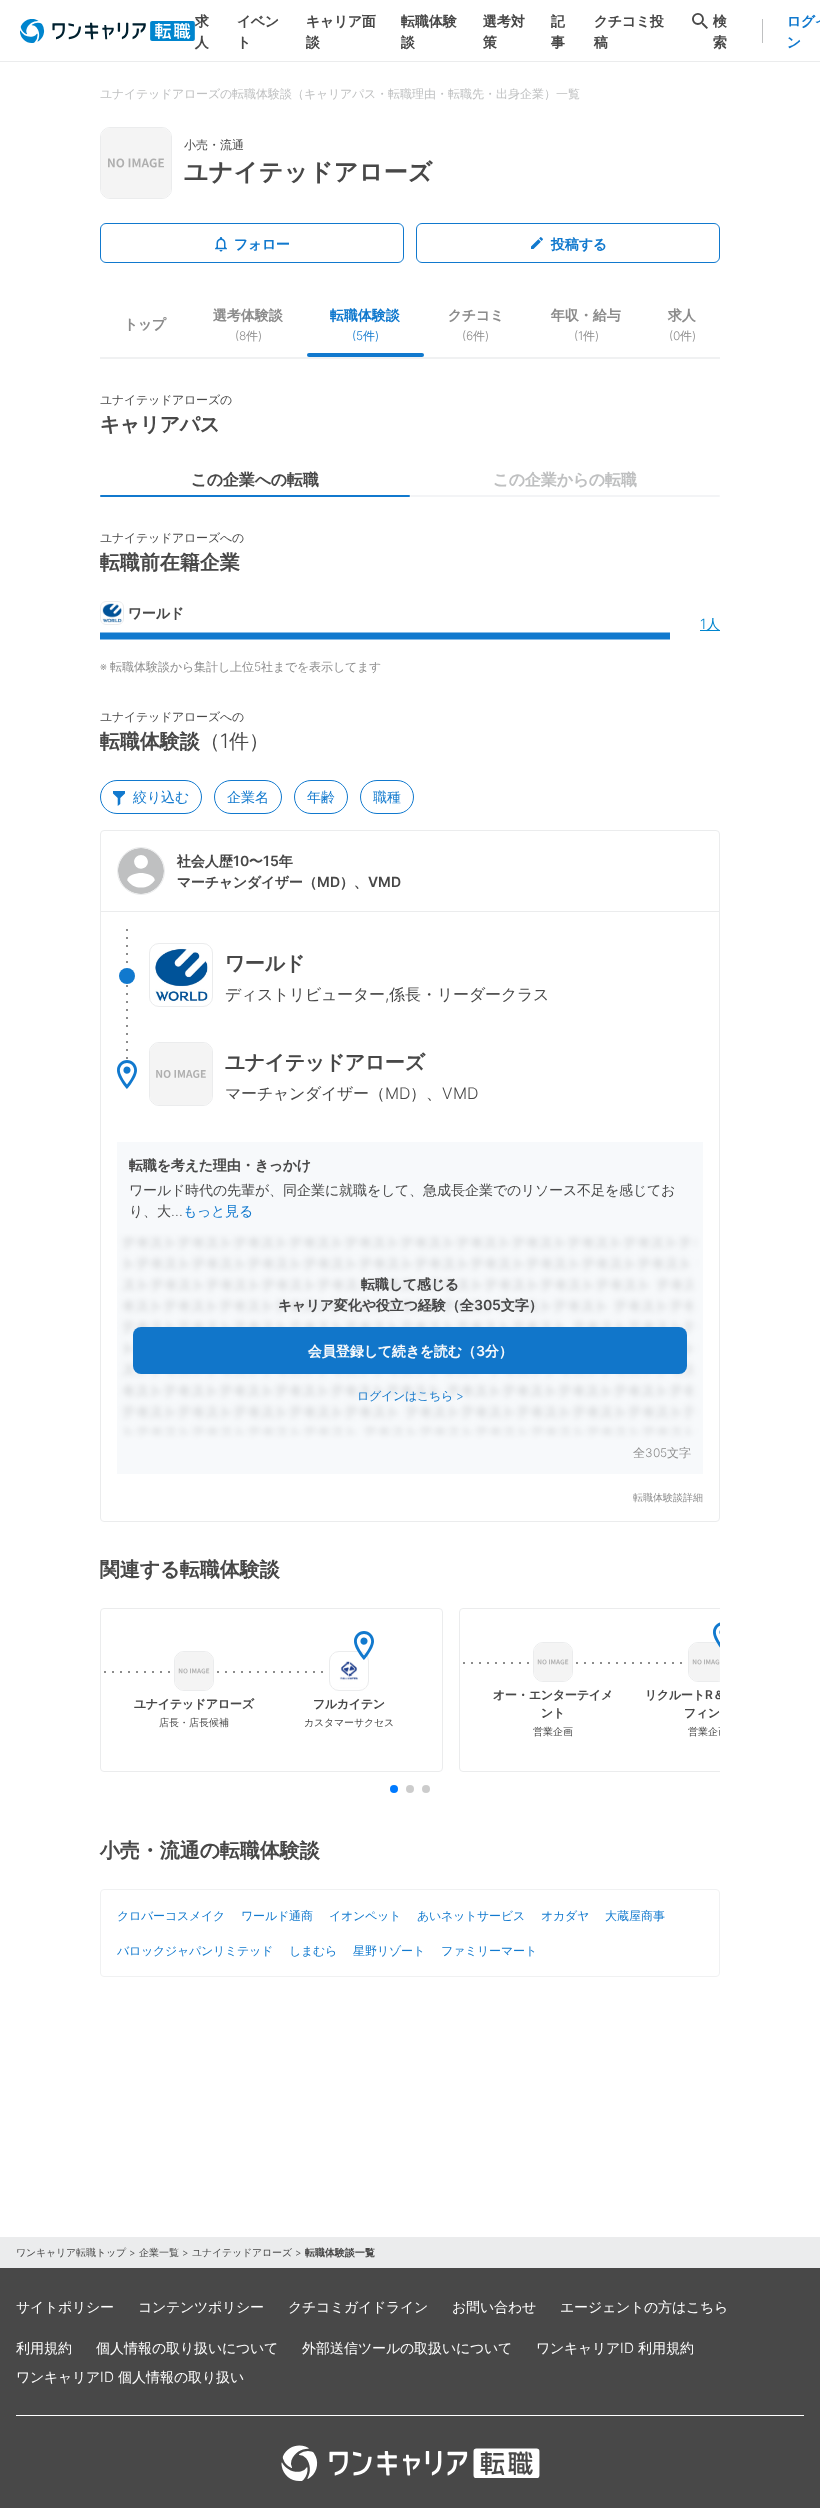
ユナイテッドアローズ (242, 2252)
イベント (258, 31)
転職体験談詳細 (668, 1497)
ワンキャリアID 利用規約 (615, 2347)
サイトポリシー (65, 2306)
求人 (202, 31)
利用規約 (44, 2347)
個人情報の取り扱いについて (187, 2347)
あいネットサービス (471, 1915)
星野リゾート (389, 1950)
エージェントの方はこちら (644, 2306)
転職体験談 (429, 31)
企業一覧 (159, 2252)
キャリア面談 (341, 31)
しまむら (313, 1950)
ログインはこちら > (410, 1395)
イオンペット (365, 1915)
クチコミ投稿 (629, 31)
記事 (558, 31)
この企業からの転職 (565, 479)
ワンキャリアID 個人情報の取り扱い (130, 2376)
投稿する (579, 243)
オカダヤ (565, 1915)
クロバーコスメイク (171, 1915)
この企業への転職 (255, 479)
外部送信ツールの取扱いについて (407, 2347)
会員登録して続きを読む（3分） (410, 1350)
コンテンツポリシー (201, 2306)
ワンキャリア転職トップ (71, 2252)
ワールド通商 (277, 1915)
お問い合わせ (494, 2306)
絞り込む (161, 796)
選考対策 (504, 31)
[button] (410, 1176)
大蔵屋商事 (635, 1915)
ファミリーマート (489, 1950)
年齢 (321, 796)
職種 (387, 796)
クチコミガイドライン (358, 2306)
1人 (710, 623)
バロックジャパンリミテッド (195, 1950)
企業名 (248, 796)
